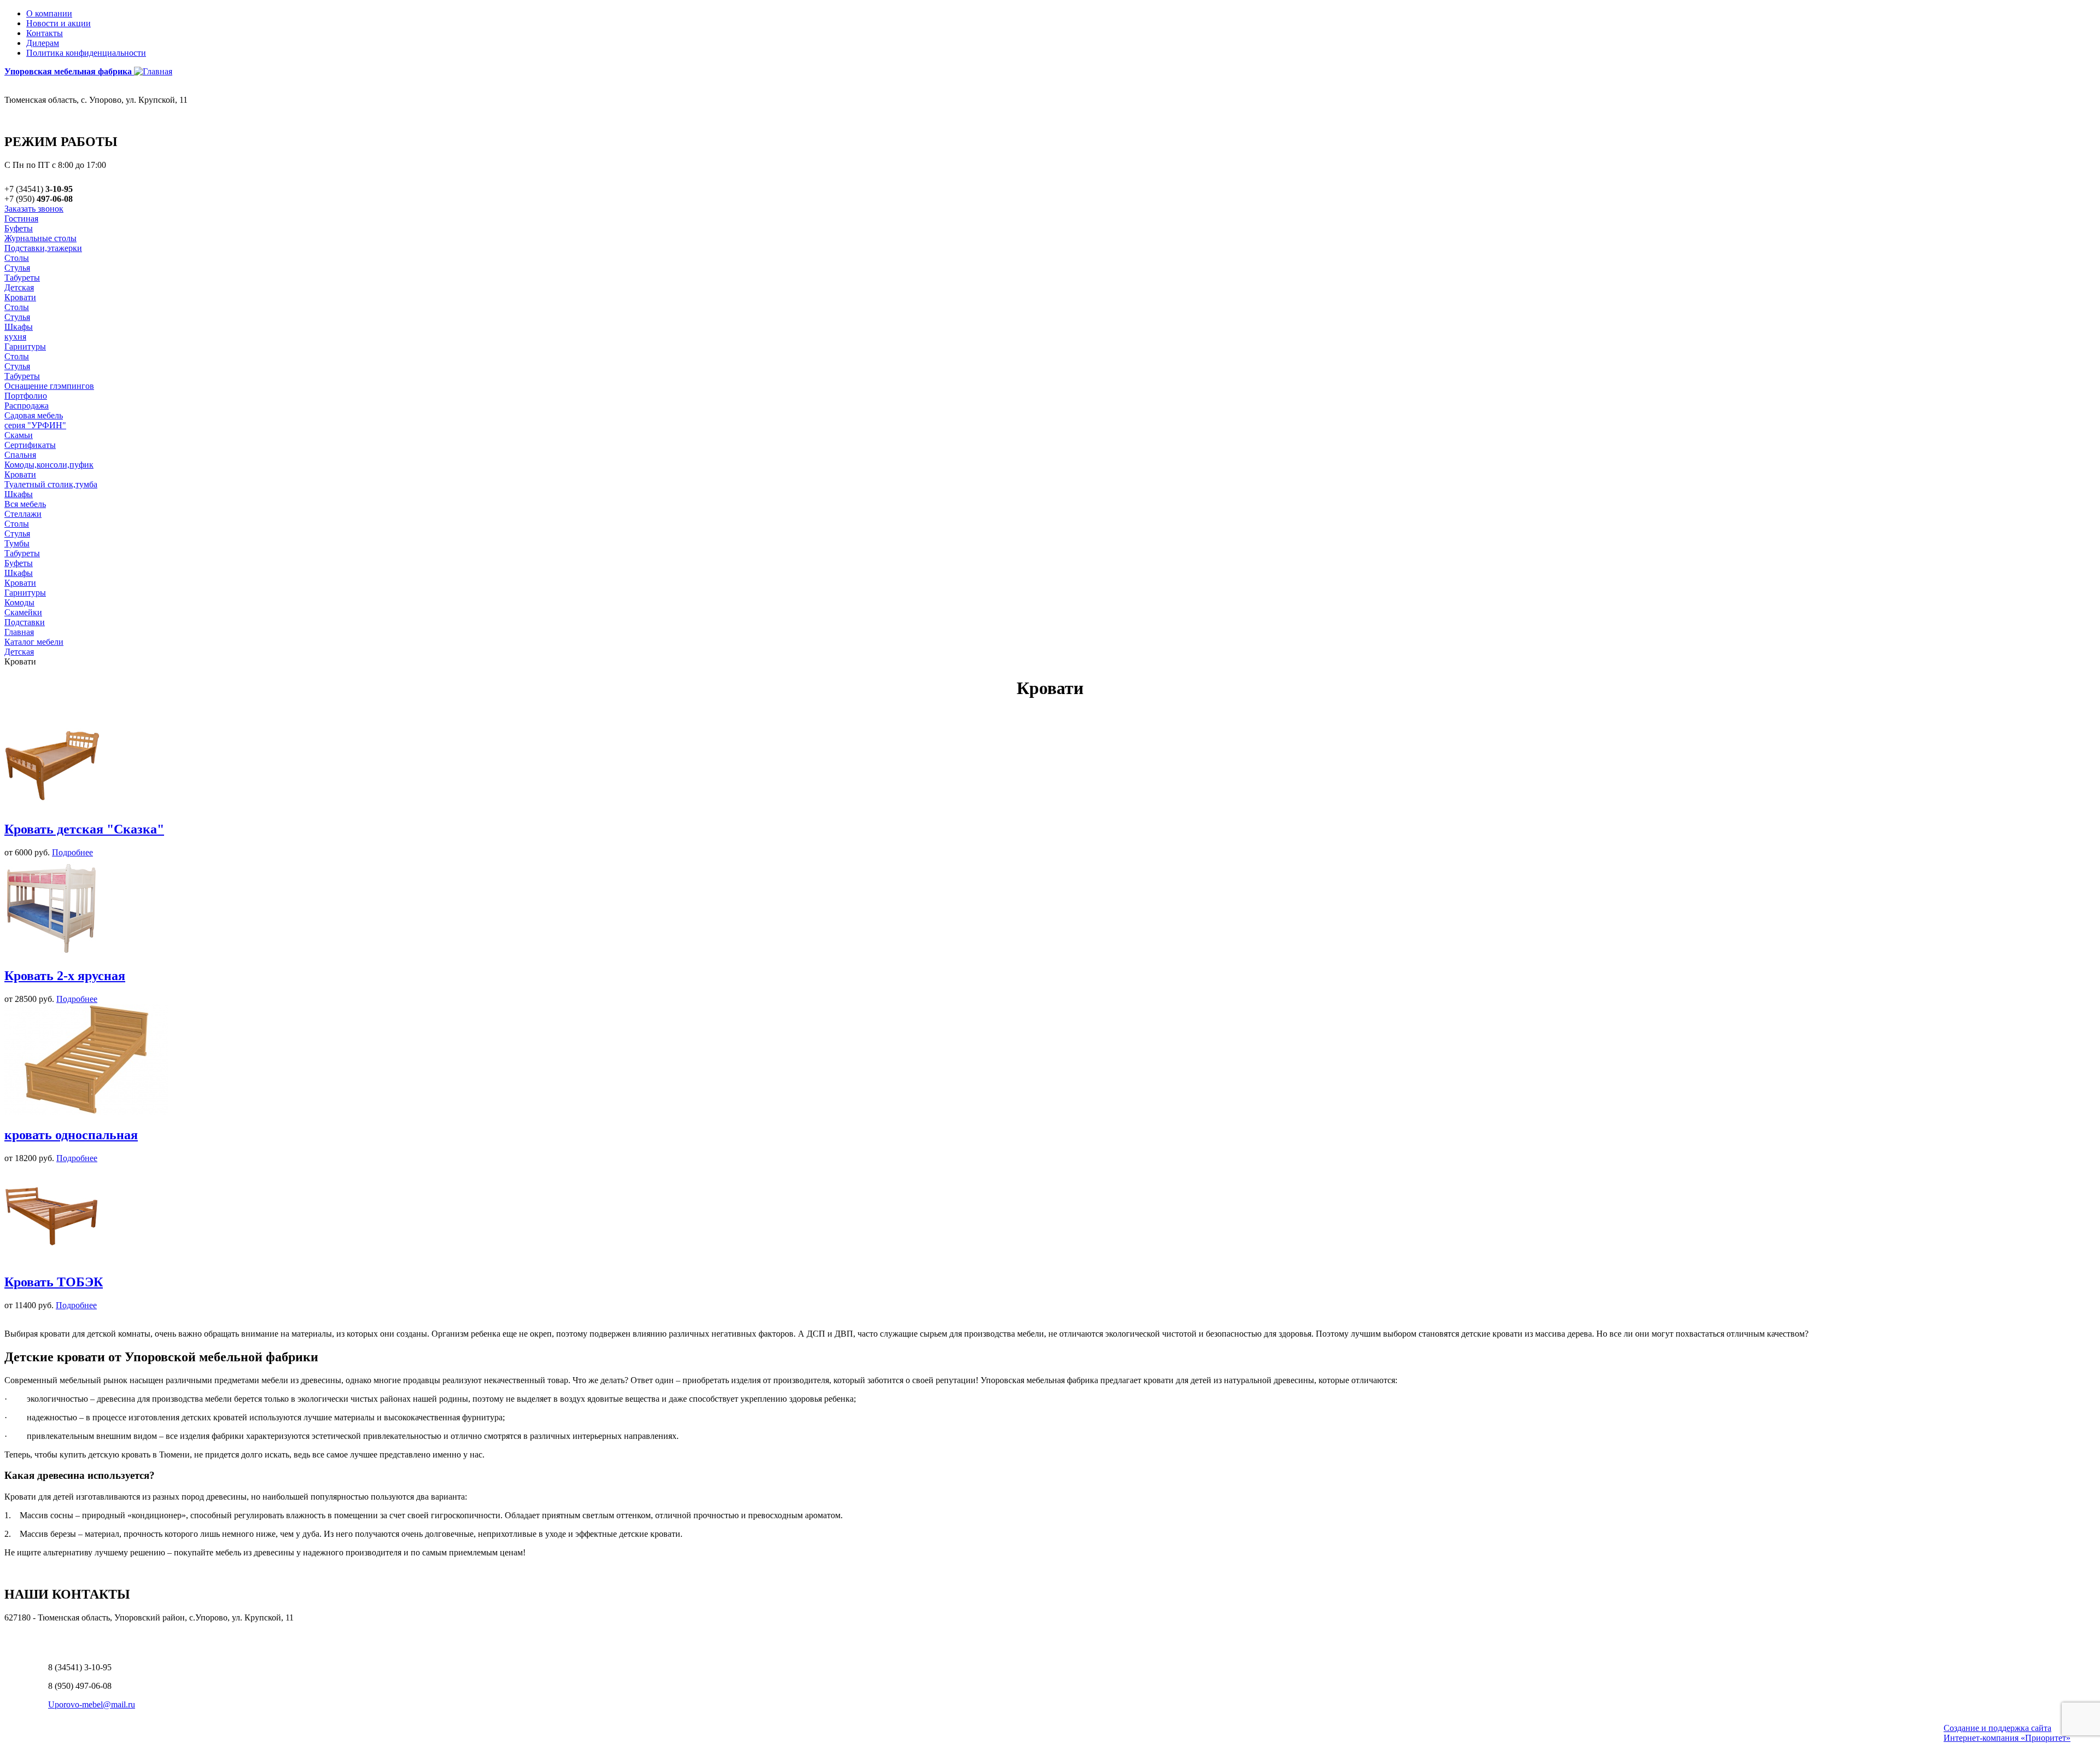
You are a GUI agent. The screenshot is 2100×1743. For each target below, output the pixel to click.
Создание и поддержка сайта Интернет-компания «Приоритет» (2007, 1733)
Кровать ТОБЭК (54, 1282)
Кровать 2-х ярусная (65, 976)
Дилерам (43, 43)
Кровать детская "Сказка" (84, 829)
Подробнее (72, 852)
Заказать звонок (34, 209)
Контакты (45, 33)
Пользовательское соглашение (61, 1636)
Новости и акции (59, 23)
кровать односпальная (71, 1135)
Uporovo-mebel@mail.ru (92, 1704)
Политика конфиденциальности (86, 53)
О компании (49, 13)
